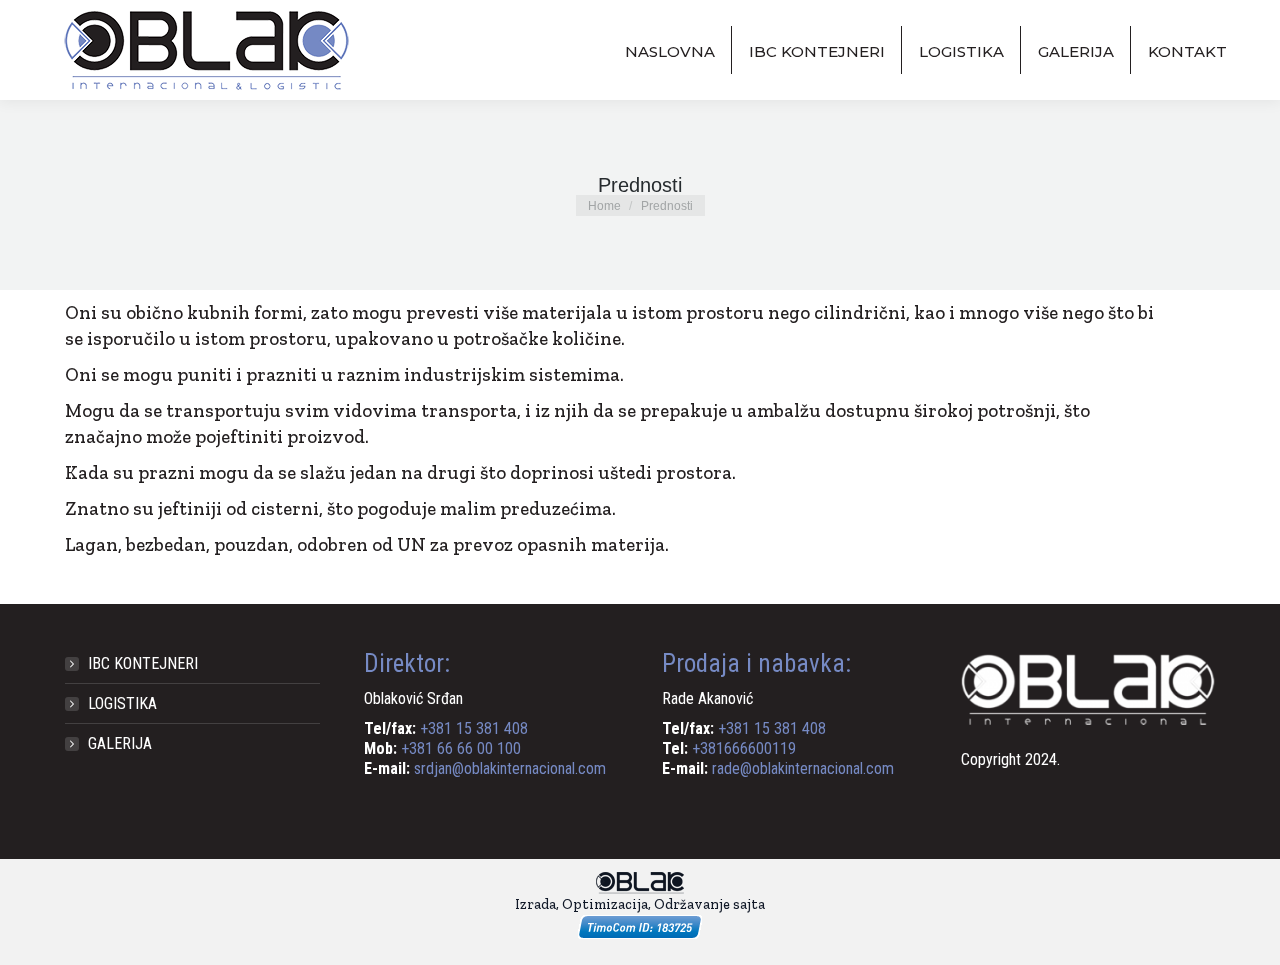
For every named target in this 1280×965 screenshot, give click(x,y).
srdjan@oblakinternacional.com (510, 768)
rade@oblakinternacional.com (803, 768)
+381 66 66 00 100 (461, 748)
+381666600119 (744, 748)
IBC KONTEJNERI (143, 663)
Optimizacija (605, 904)
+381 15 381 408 (474, 728)
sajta (749, 904)
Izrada (535, 904)
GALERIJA (120, 743)
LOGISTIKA (122, 703)
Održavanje (692, 904)
